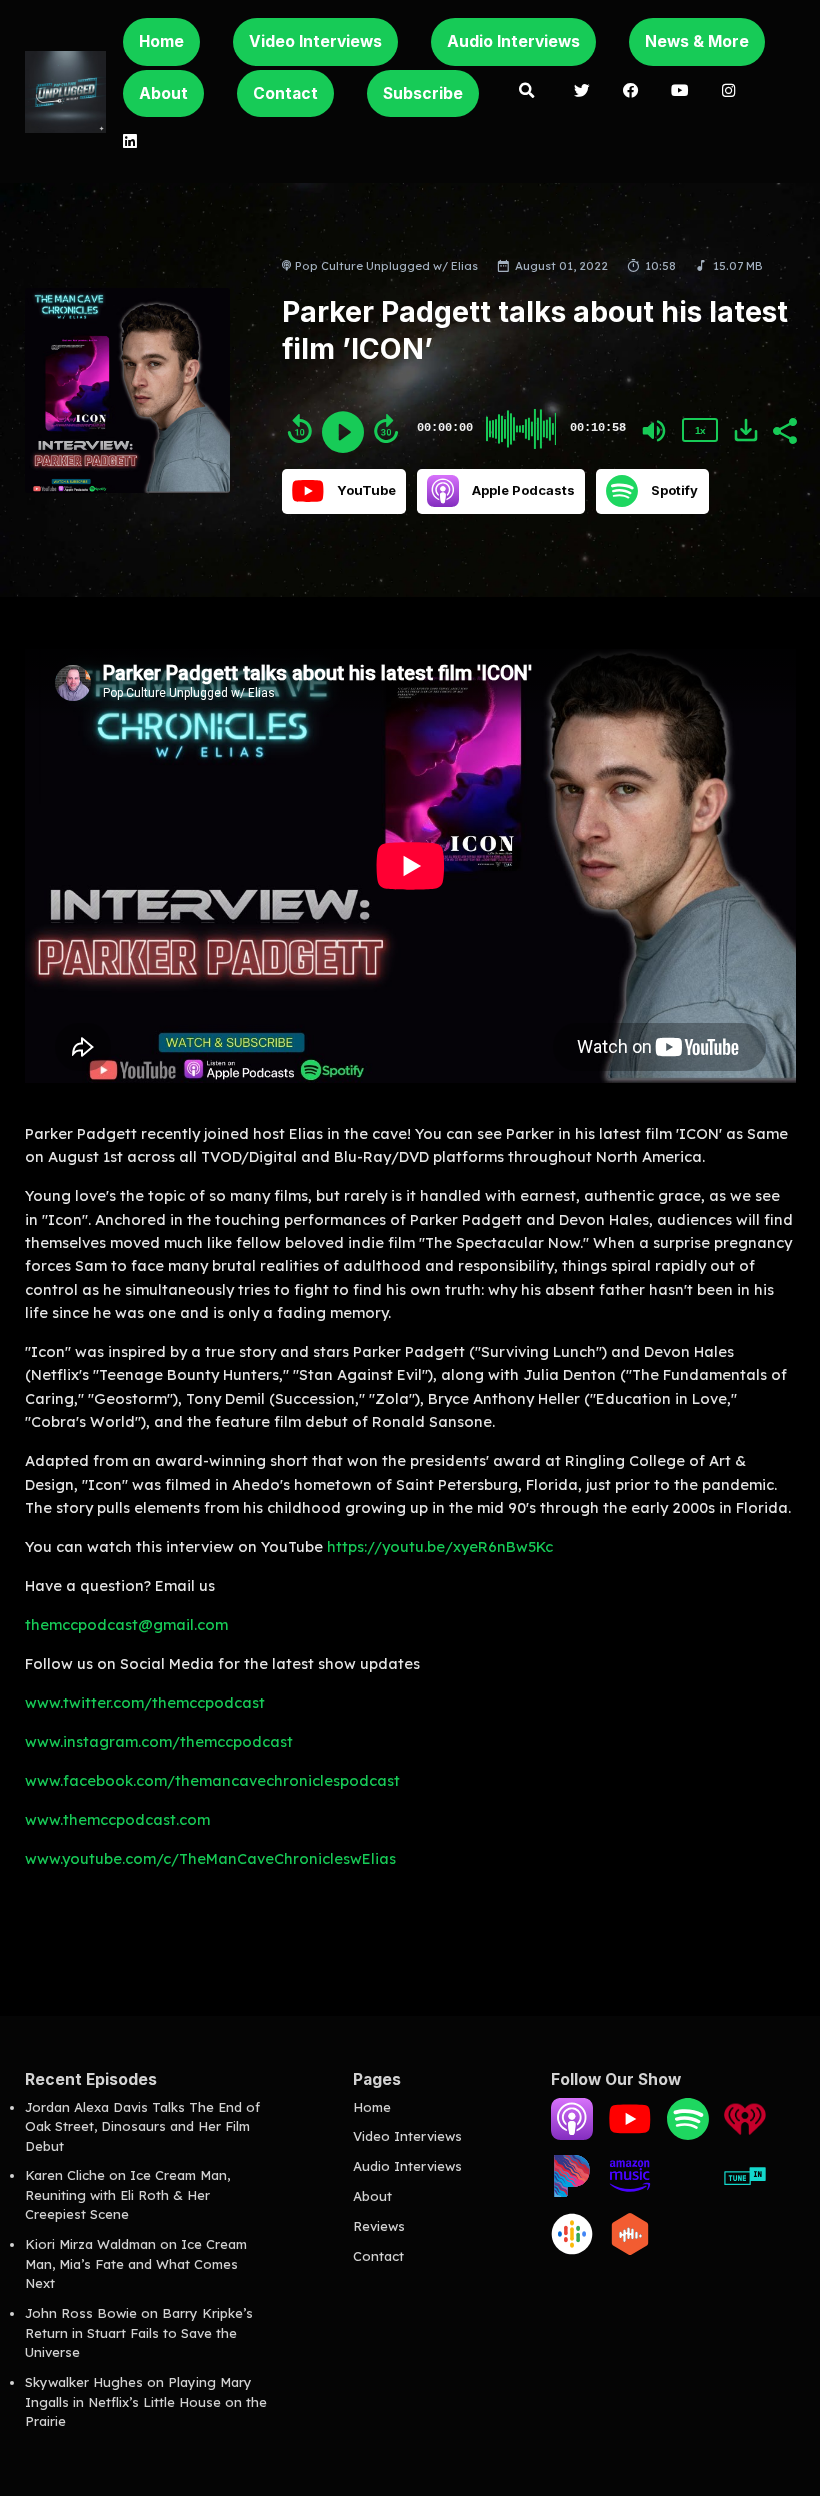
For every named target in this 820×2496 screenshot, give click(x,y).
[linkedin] (129, 143)
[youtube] (680, 92)
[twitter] (582, 92)
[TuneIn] (745, 2192)
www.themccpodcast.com (117, 1819)
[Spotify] (688, 2135)
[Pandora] (572, 2192)
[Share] (784, 429)
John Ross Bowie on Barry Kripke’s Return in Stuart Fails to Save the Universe (139, 2332)
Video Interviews (315, 41)
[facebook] (630, 92)
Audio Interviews (513, 41)
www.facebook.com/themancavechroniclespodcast (212, 1780)
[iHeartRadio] (745, 2135)
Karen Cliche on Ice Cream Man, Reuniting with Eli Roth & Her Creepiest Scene (127, 2194)
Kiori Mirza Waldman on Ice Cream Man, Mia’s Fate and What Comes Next (136, 2263)
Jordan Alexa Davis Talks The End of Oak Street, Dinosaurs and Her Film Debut (142, 2126)
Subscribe (423, 93)
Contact (285, 93)
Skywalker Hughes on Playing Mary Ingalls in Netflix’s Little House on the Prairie (146, 2401)
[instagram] (728, 92)
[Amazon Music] (630, 2192)
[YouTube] (630, 2135)
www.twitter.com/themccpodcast (145, 1702)
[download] (746, 430)
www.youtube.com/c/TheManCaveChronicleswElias (210, 1858)
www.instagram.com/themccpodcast (159, 1741)
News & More (697, 41)
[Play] (343, 432)
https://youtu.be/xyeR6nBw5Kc (440, 1546)
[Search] (526, 92)
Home (161, 41)
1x (700, 430)
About (163, 93)
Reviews (379, 2226)
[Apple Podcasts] (572, 2135)
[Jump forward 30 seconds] (386, 429)
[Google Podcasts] (572, 2250)
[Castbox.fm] (630, 2250)
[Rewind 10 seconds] (300, 429)
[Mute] (654, 431)
